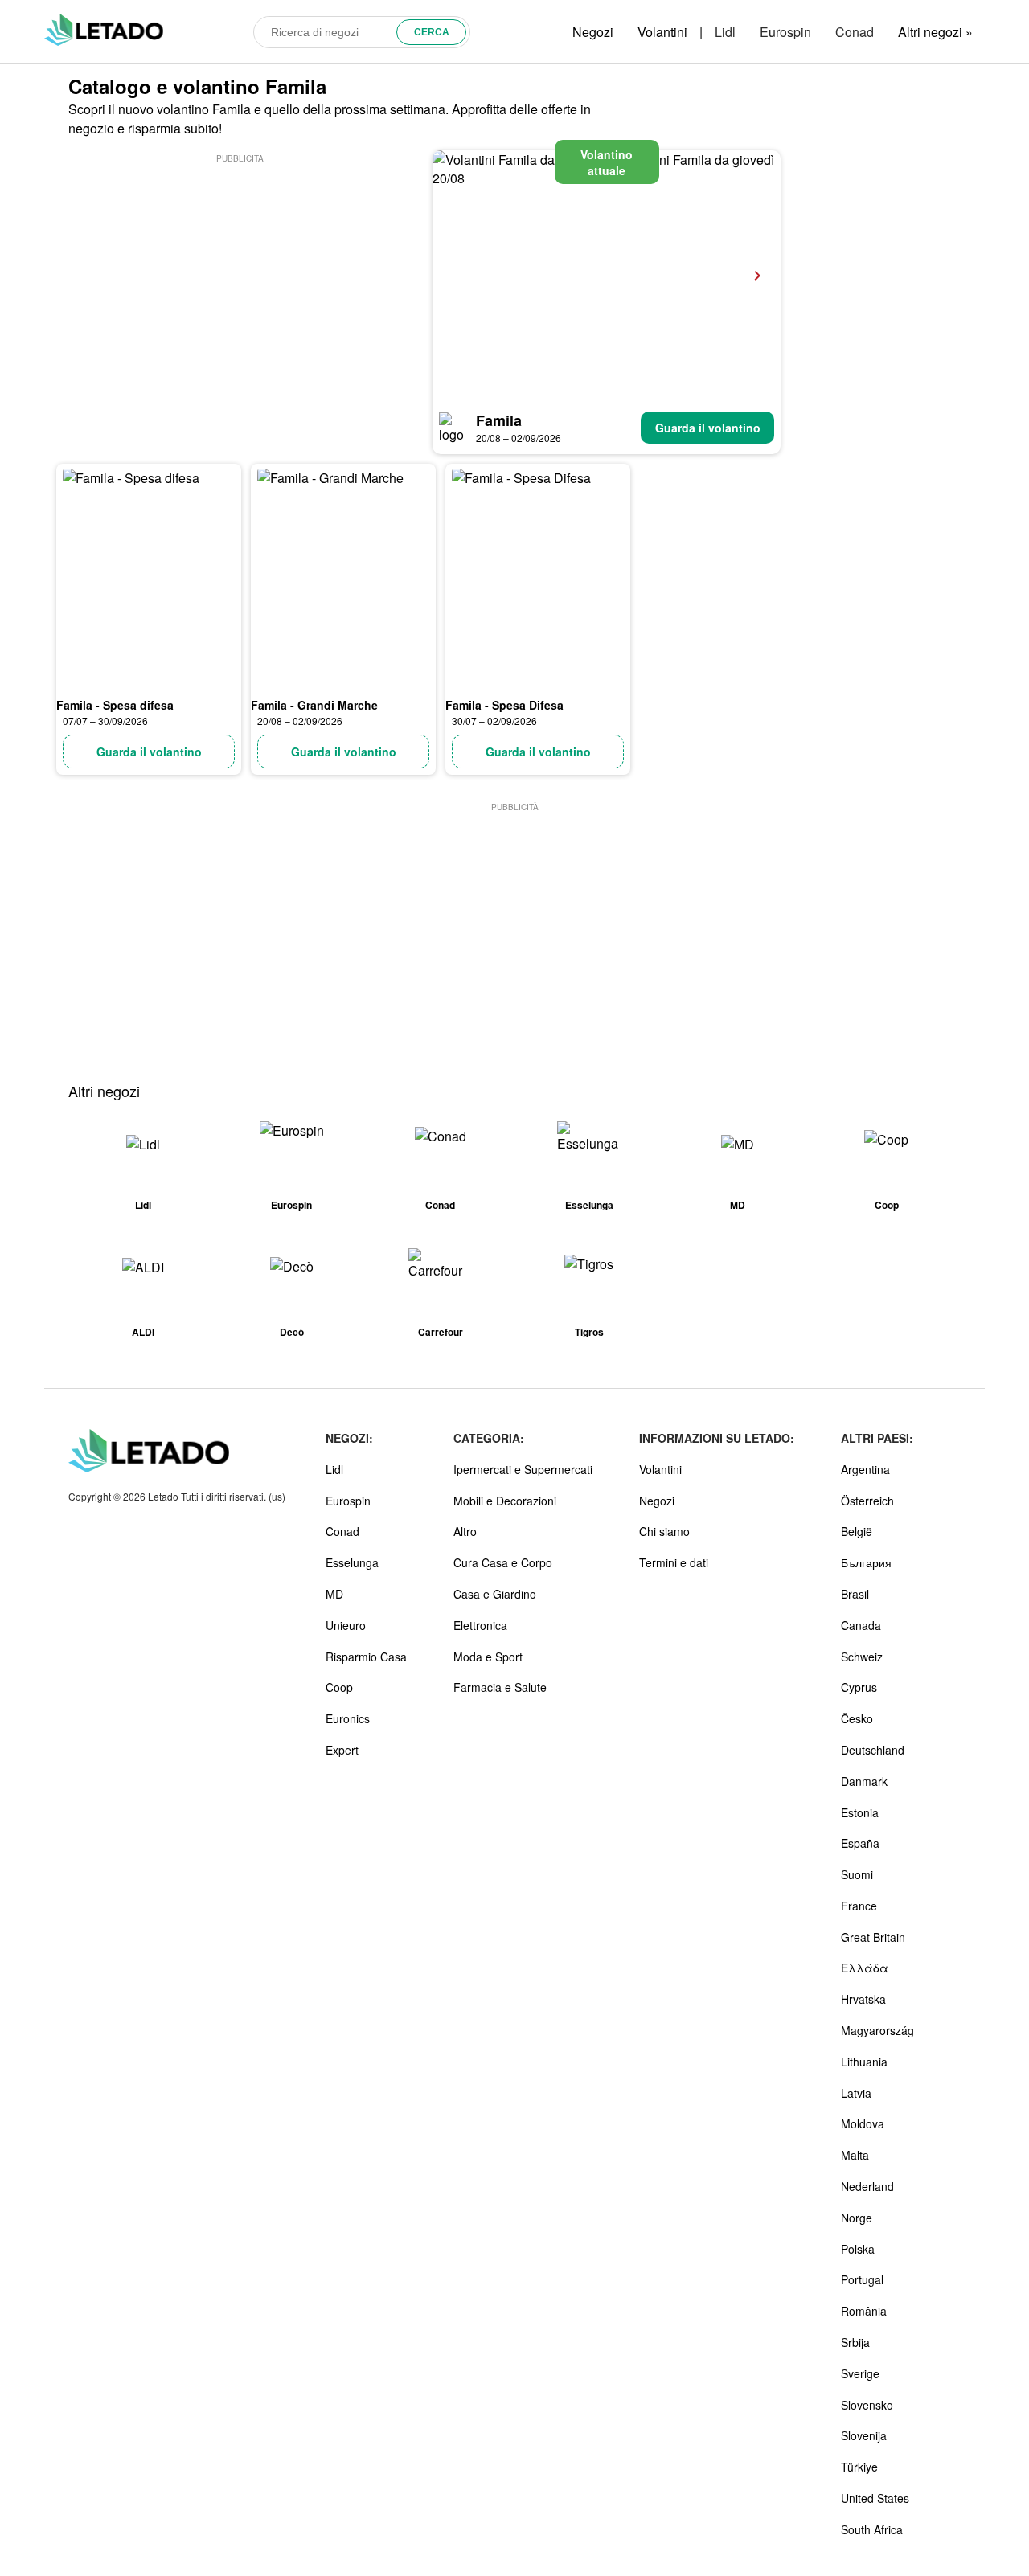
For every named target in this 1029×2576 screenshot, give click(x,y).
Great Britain (873, 1937)
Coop (339, 1687)
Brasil (855, 1594)
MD (334, 1594)
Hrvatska (863, 1999)
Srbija (855, 2342)
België (857, 1531)
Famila (499, 420)
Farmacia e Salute (500, 1687)
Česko (857, 1718)
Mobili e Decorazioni (505, 1501)
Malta (855, 2155)
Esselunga (352, 1562)
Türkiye (859, 2467)
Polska (858, 2249)
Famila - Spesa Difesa (504, 705)
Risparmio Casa (366, 1657)
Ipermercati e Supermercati (523, 1469)
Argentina (865, 1469)
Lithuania (864, 2062)
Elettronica (480, 1625)
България (866, 1562)
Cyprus (859, 1687)
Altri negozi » (935, 32)
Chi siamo (664, 1531)
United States (875, 2498)
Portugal (862, 2279)
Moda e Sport (488, 1657)
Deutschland (873, 1750)
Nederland (867, 2186)
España (860, 1843)
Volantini (662, 32)
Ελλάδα (865, 1968)
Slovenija (864, 2435)
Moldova (863, 2123)
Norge (857, 2218)
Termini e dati (674, 1562)
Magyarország (877, 2030)
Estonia (860, 1812)
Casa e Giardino (495, 1594)
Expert (342, 1750)
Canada (861, 1625)
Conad (855, 32)
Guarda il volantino (708, 428)
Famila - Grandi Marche (314, 705)
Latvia (856, 2093)
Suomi (857, 1874)
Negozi (593, 32)
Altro (465, 1531)
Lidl (725, 32)
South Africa (872, 2529)
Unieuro (346, 1625)
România (864, 2311)
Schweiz (862, 1657)
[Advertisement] (240, 279)
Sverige (860, 2373)
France (859, 1906)
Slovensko (867, 2405)
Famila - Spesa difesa (115, 705)
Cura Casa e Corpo (503, 1562)
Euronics (348, 1718)
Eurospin (785, 32)
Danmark (864, 1781)
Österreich (867, 1501)
